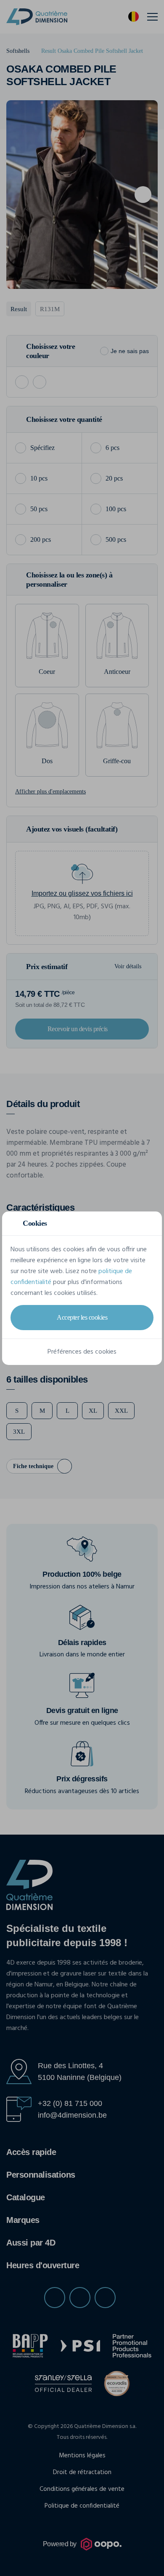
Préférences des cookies (82, 1352)
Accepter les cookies (82, 1317)
